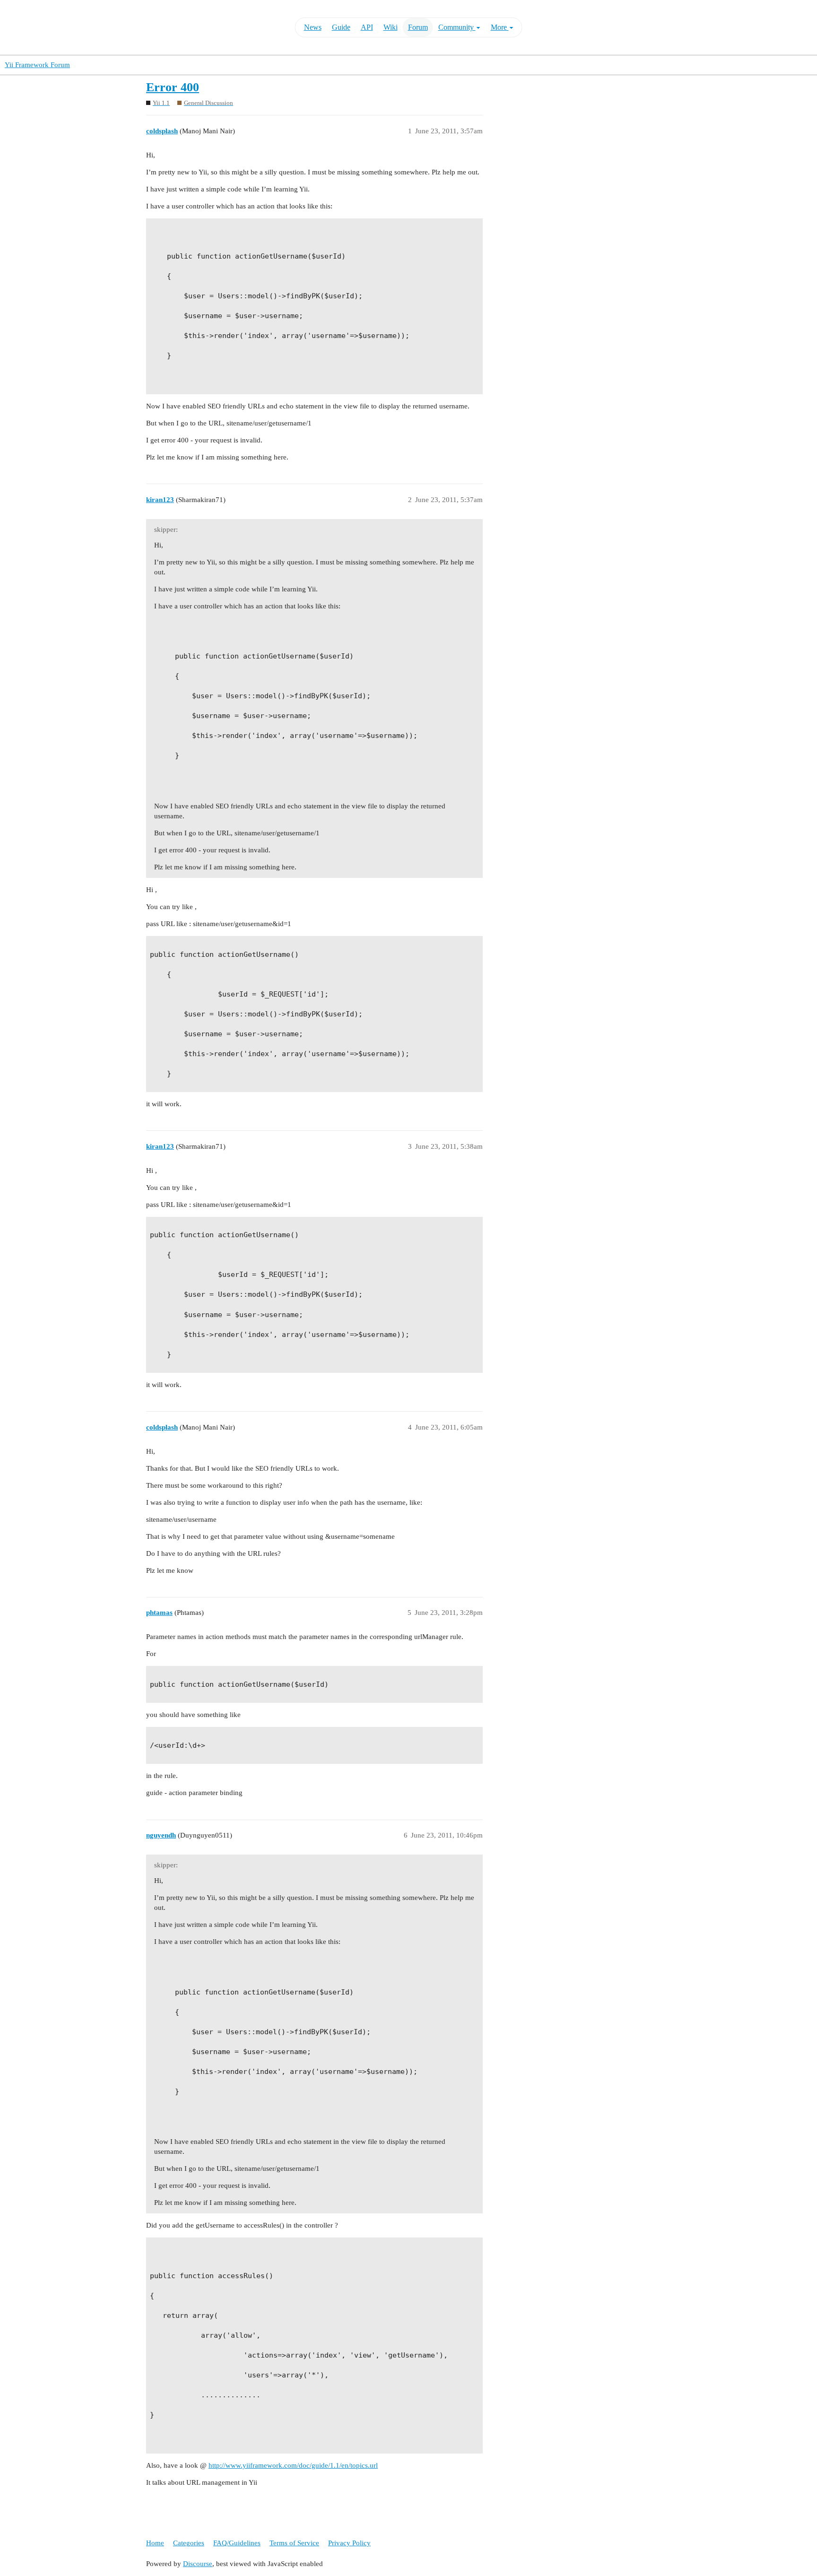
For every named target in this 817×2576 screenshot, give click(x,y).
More (500, 27)
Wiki (391, 27)
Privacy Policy (349, 2543)
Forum (418, 27)
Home (155, 2543)
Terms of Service (294, 2543)
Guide (341, 27)
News (313, 27)
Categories (189, 2543)
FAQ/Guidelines (237, 2543)
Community (457, 27)
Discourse (198, 2564)
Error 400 (173, 87)
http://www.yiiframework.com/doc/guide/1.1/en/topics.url (293, 2465)
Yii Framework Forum (37, 65)
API (367, 27)
